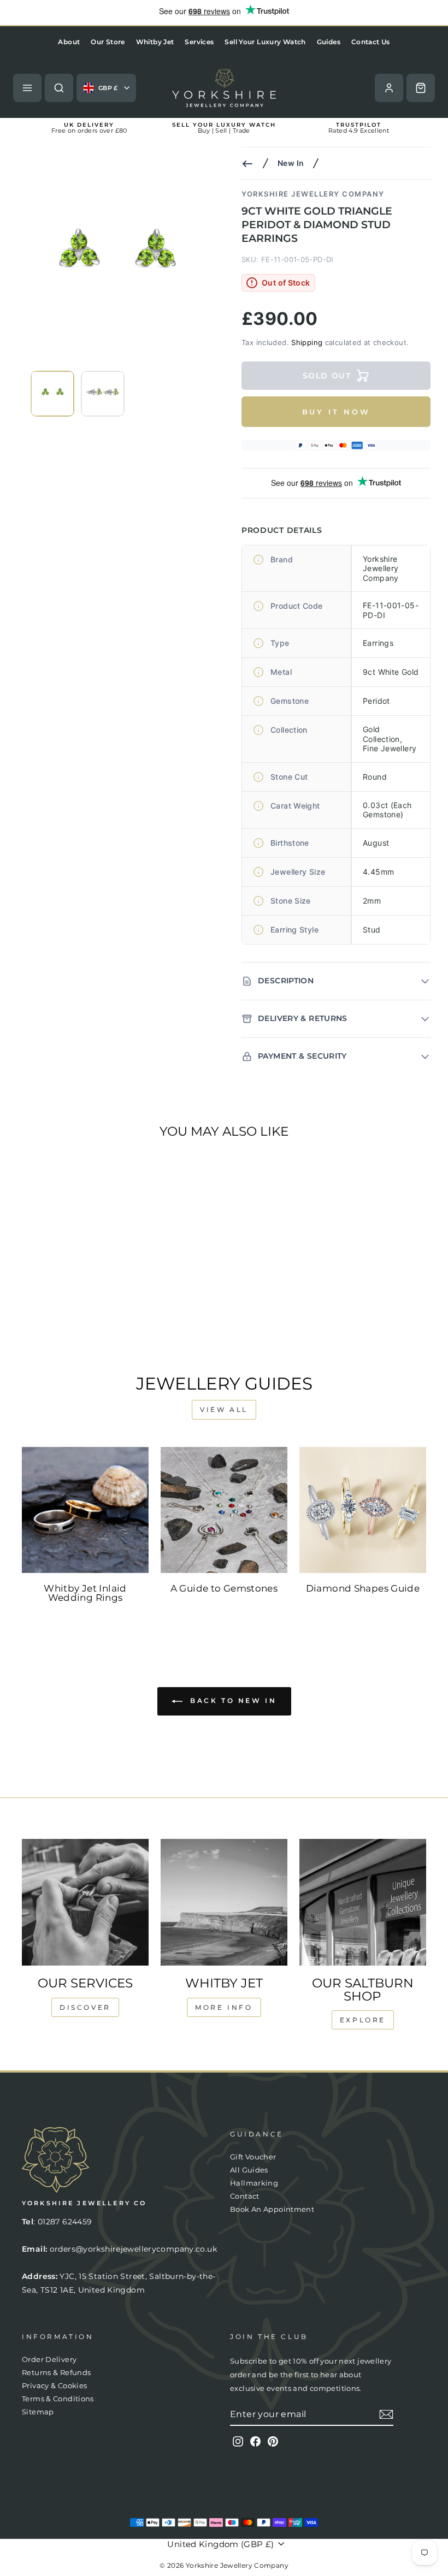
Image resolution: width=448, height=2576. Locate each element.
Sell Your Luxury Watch (265, 42)
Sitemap (38, 2412)
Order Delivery (49, 2360)
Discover (85, 2007)
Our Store (108, 42)
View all (224, 1409)
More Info (224, 2007)
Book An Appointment (272, 2209)
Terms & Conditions (58, 2399)
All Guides (249, 2170)
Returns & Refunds (56, 2373)
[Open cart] (421, 88)
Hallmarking (254, 2183)
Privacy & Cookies (54, 2386)
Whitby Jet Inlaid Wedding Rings (85, 1593)
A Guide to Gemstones (224, 1588)
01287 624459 (65, 2222)
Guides (329, 42)
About (69, 42)
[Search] (59, 88)
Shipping (307, 342)
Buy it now (336, 412)
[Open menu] (27, 88)
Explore (363, 2020)
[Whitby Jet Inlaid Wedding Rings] (85, 1510)
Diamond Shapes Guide (363, 1588)
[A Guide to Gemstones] (224, 1510)
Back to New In (232, 1701)
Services (199, 42)
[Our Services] (85, 1902)
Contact (245, 2196)
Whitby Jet (155, 42)
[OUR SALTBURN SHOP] (363, 1902)
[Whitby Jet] (224, 1902)
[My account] (389, 88)
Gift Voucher (253, 2157)
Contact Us (371, 42)
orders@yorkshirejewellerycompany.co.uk (133, 2249)
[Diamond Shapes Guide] (363, 1510)
